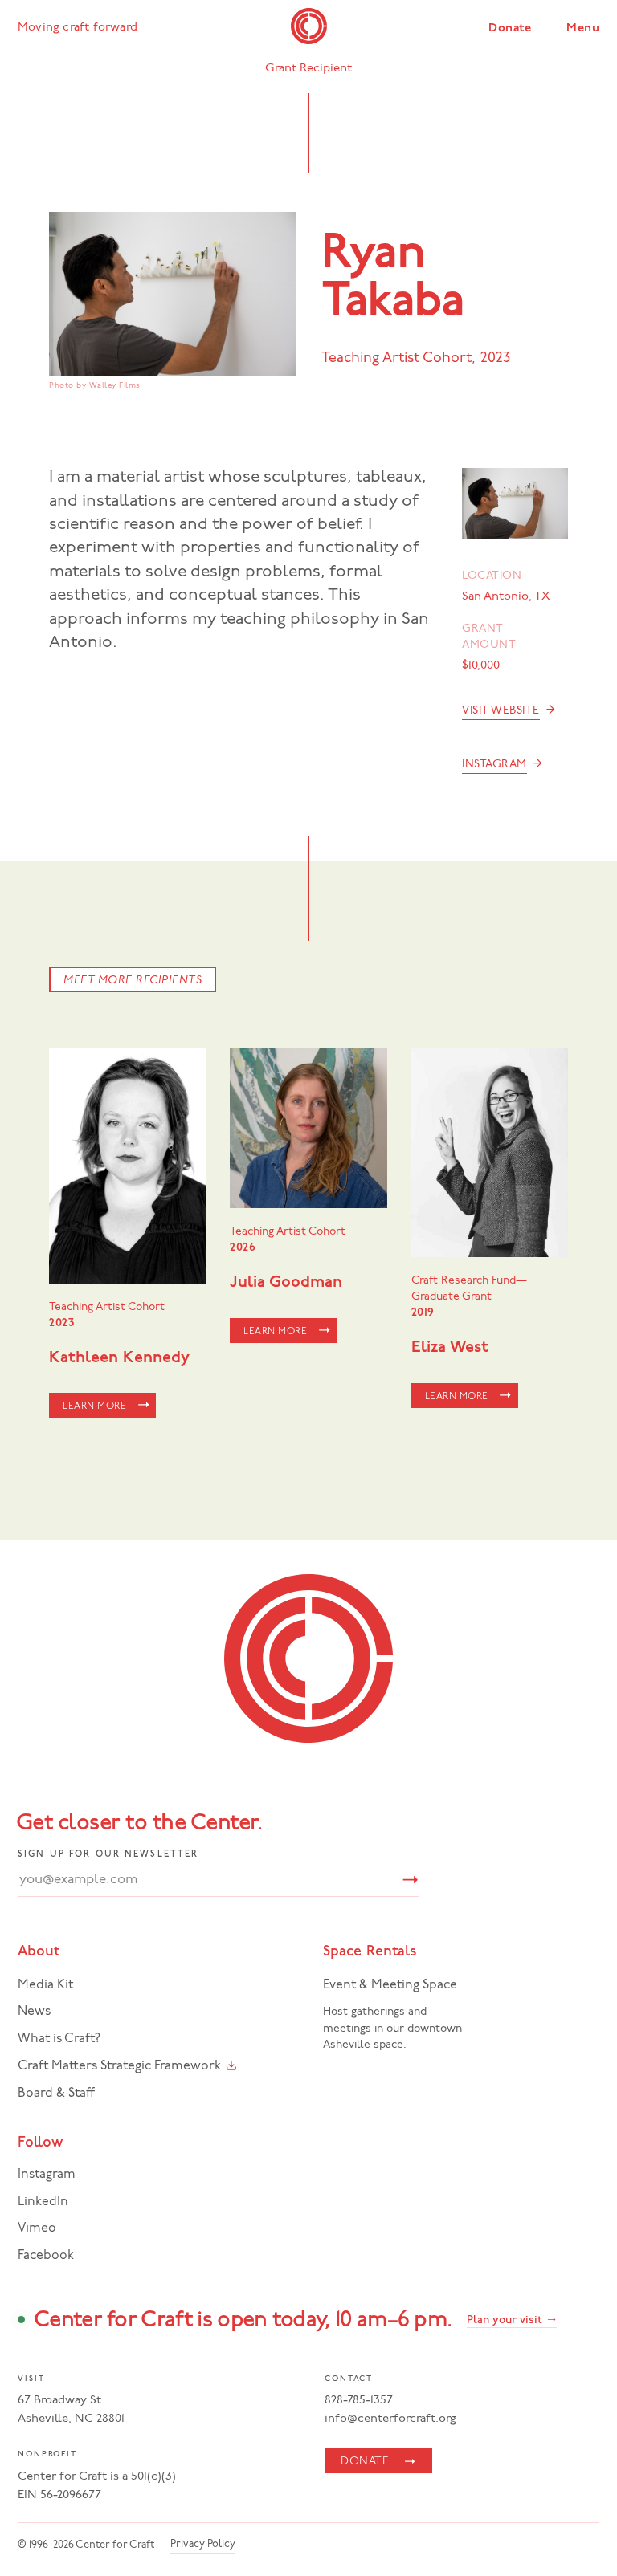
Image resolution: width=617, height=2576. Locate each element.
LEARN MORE (94, 1406)
